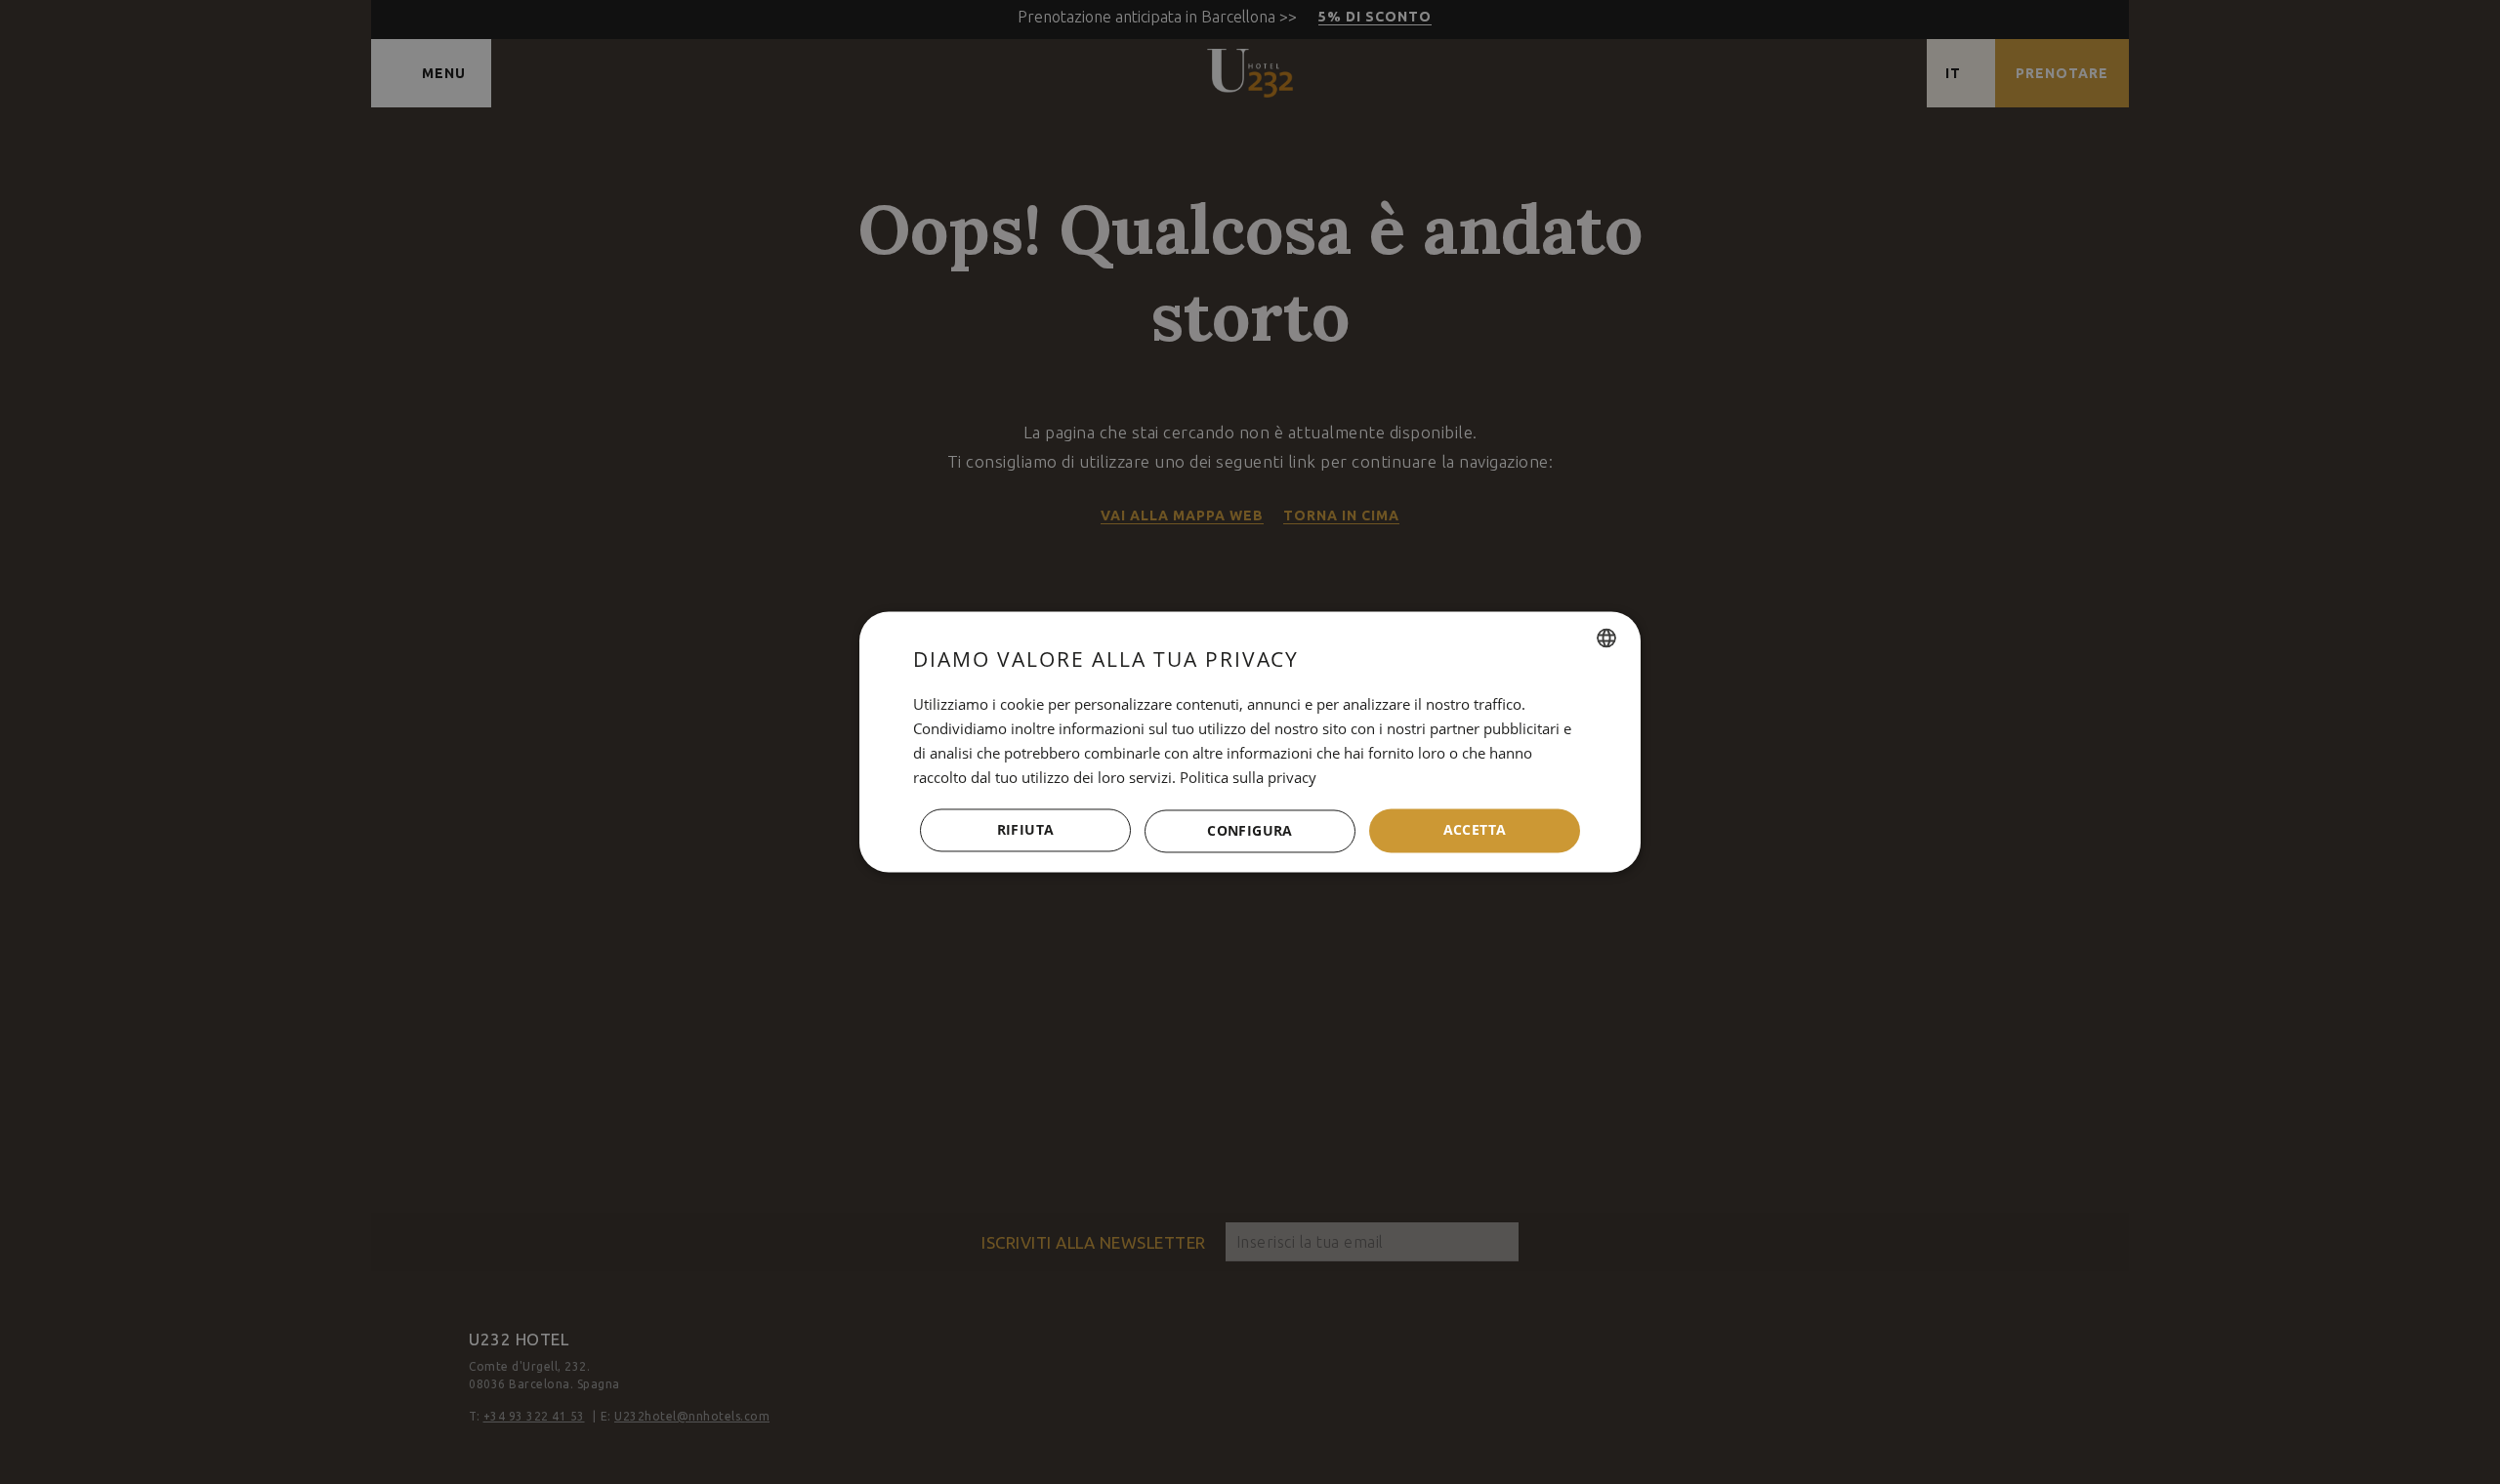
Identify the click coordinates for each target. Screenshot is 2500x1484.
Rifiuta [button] (1026, 830)
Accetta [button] (1475, 830)
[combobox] (1606, 638)
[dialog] (1250, 742)
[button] (1250, 831)
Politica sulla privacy (1248, 777)
